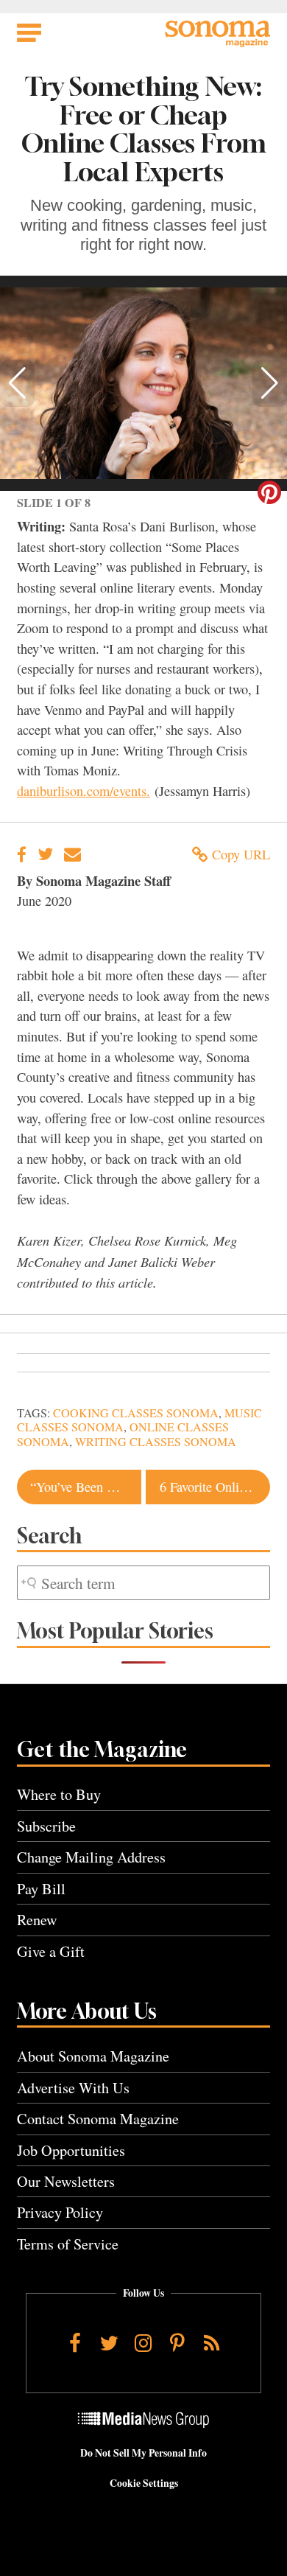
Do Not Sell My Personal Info (143, 2453)
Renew (37, 1920)
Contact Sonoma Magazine (98, 2119)
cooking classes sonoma (136, 1413)
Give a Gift (51, 1951)
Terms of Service (68, 2244)
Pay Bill (41, 1889)
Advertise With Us (73, 2088)
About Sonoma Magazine (93, 2056)
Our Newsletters (66, 2181)
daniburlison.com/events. (84, 791)
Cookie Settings (144, 2483)
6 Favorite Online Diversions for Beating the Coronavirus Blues (215, 1487)
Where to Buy (59, 1794)
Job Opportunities (71, 2150)
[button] (17, 383)
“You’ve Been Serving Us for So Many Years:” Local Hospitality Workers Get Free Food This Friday (85, 1487)
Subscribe (46, 1826)
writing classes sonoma (156, 1442)
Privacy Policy (60, 2212)
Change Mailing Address (91, 1857)
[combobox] (143, 1583)
